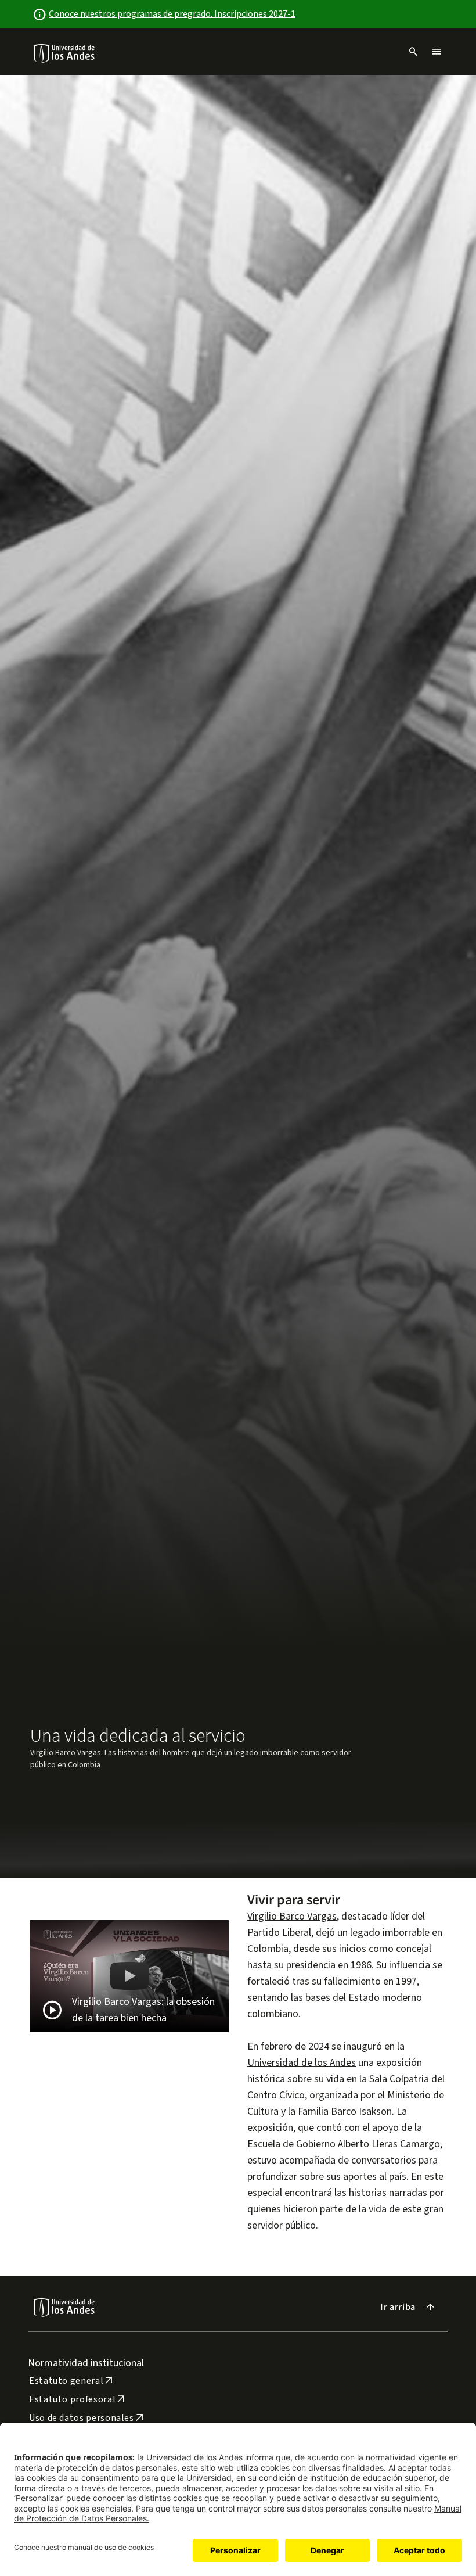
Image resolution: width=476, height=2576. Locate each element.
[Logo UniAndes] (65, 53)
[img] (65, 53)
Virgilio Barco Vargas (292, 1916)
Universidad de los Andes (302, 2063)
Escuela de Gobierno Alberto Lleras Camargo (344, 2144)
